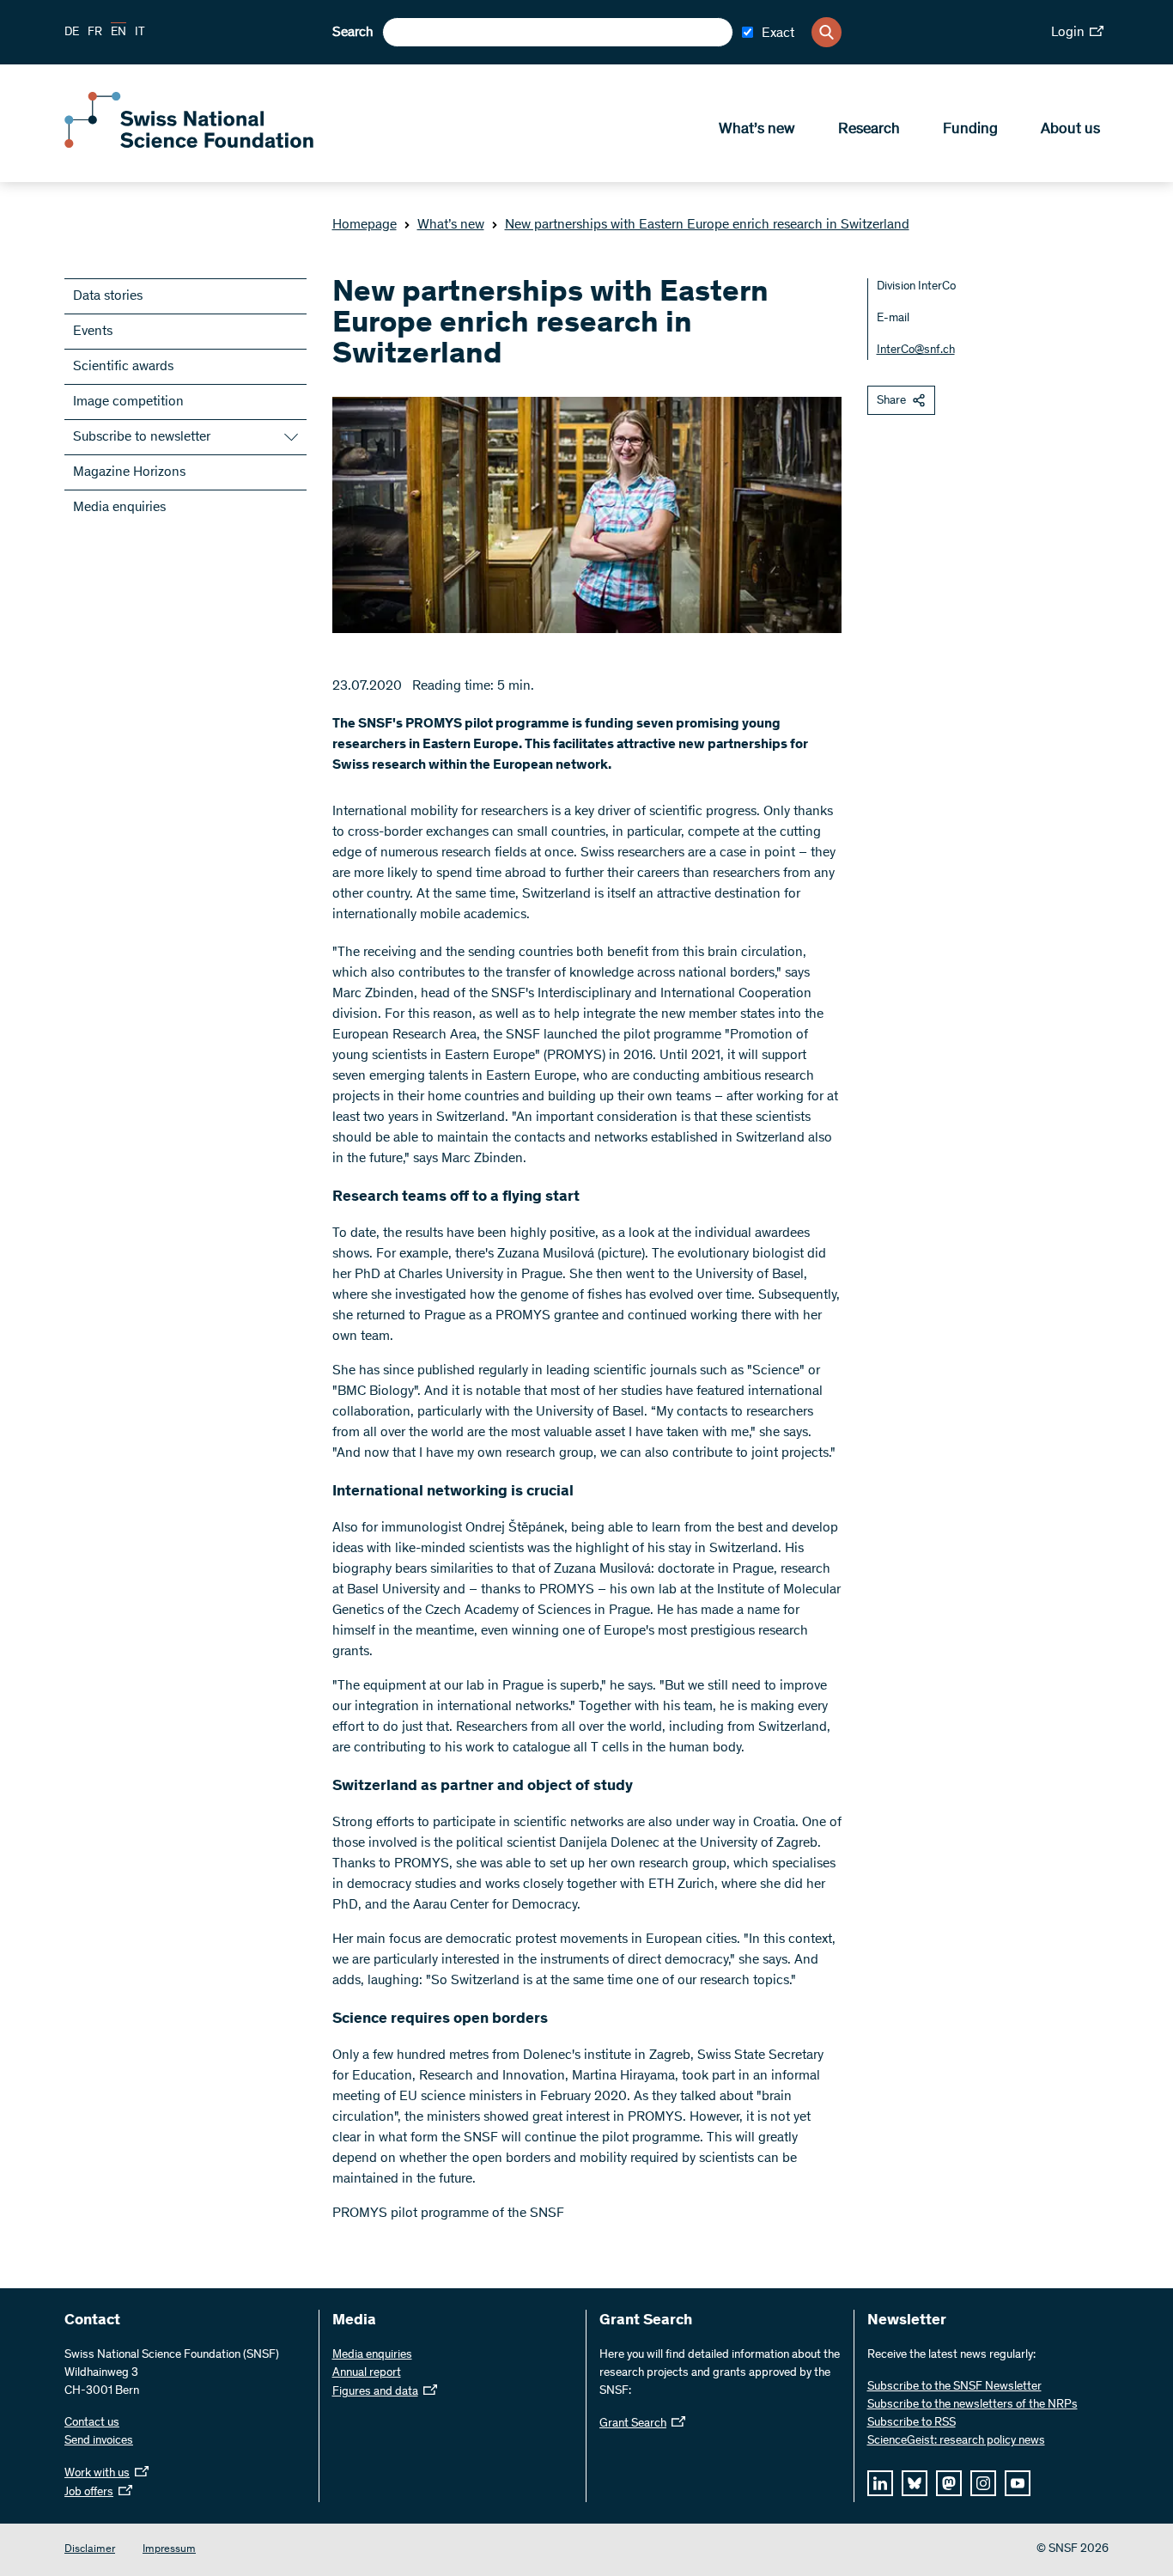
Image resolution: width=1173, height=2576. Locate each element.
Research (869, 130)
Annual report (367, 2373)
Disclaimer (90, 2550)
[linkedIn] (880, 2483)
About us (1070, 130)
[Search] (827, 32)
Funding (970, 130)
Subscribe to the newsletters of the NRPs (972, 2405)
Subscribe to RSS (912, 2423)
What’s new (757, 130)
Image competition (128, 402)
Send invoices (99, 2441)
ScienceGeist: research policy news (956, 2441)
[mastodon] (949, 2483)
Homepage (365, 225)
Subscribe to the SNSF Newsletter (954, 2387)
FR (95, 33)
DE (72, 33)
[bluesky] (915, 2483)
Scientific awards (123, 367)
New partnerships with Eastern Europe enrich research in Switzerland (707, 225)
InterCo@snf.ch (916, 350)
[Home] (189, 144)
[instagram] (983, 2483)
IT (140, 33)
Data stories (108, 296)
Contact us (92, 2423)
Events (93, 332)
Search (353, 33)
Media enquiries (119, 508)
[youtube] (1018, 2483)
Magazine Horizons (129, 472)
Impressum (169, 2550)
